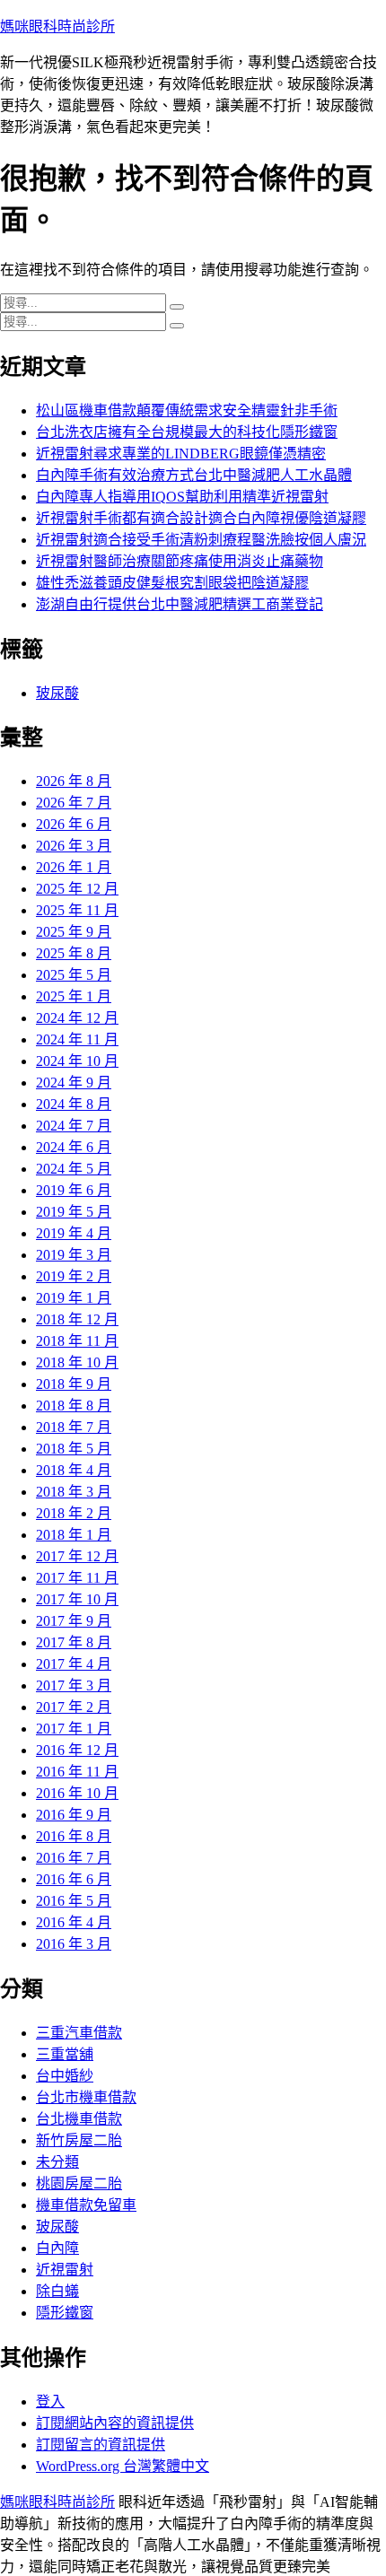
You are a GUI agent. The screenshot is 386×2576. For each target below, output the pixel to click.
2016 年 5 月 (74, 1901)
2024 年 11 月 (77, 1039)
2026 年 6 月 (74, 824)
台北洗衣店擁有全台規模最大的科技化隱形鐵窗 (187, 432)
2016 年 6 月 (74, 1879)
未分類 (57, 2162)
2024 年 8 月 (74, 1104)
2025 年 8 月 (74, 953)
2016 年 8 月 (74, 1836)
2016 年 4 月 (74, 1922)
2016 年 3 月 (74, 1944)
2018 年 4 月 (74, 1470)
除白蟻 (57, 2291)
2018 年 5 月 (74, 1449)
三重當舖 (65, 2054)
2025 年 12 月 (77, 889)
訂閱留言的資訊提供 (101, 2445)
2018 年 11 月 (77, 1341)
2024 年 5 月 (74, 1169)
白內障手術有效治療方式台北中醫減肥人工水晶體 (194, 475)
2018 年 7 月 (74, 1427)
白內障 (57, 2248)
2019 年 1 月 (74, 1298)
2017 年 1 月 (74, 1729)
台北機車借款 (79, 2119)
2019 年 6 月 (74, 1190)
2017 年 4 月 (74, 1664)
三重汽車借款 (79, 2033)
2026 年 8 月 (74, 781)
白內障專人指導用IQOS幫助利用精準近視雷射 (182, 497)
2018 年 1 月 (74, 1535)
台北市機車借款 (86, 2097)
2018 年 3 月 (74, 1492)
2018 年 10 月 (77, 1362)
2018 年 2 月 (74, 1513)
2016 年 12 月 (77, 1750)
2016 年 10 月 (77, 1793)
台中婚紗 (65, 2076)
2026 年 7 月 (74, 803)
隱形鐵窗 (65, 2313)
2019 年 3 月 (74, 1255)
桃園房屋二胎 (79, 2183)
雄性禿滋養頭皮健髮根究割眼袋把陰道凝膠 (172, 583)
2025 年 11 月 (77, 910)
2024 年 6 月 (74, 1147)
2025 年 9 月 (74, 932)
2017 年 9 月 (74, 1621)
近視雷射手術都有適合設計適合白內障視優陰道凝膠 (201, 518)
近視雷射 (65, 2270)
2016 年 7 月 (74, 1858)
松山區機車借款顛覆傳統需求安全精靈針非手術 (187, 410)
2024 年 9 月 (74, 1083)
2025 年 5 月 (74, 975)
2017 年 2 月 (74, 1707)
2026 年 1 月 (74, 867)
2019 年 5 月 (74, 1212)
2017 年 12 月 (77, 1556)
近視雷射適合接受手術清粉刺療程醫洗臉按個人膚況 (201, 540)
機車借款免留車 (86, 2205)
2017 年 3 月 (74, 1685)
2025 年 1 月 (74, 996)
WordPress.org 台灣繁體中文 (123, 2466)
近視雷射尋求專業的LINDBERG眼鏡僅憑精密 (181, 454)
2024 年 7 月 (74, 1126)
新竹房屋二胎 (79, 2140)
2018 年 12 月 (77, 1319)
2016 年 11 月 (77, 1772)
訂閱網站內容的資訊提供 (115, 2423)
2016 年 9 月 (74, 1815)
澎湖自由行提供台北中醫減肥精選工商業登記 (180, 604)
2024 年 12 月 (77, 1018)
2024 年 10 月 (77, 1061)
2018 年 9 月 (74, 1384)
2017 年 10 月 (77, 1599)
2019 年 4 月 (74, 1233)
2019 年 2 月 (74, 1276)
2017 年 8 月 (74, 1642)
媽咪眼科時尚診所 (57, 26)
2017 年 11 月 (77, 1578)
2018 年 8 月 (74, 1406)
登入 (50, 2401)
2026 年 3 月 (74, 846)
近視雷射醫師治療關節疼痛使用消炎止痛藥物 (180, 561)
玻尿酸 (57, 693)
